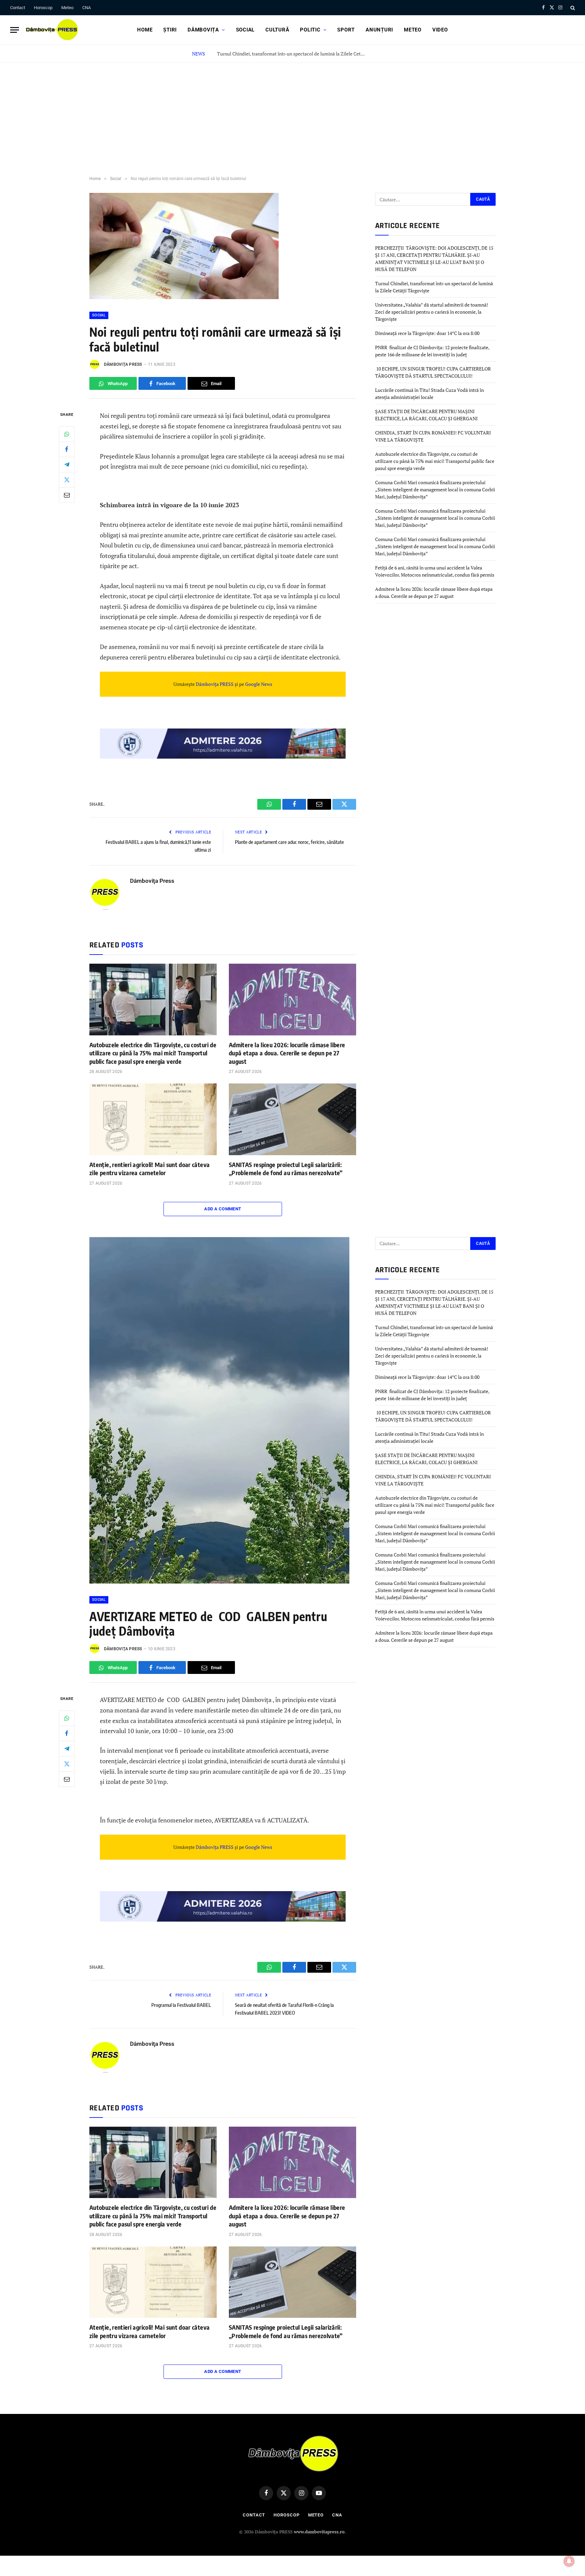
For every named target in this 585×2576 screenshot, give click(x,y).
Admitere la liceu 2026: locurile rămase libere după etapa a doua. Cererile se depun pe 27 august (287, 1053)
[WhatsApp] (67, 434)
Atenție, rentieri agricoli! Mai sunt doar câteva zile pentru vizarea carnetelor (149, 1169)
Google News (258, 684)
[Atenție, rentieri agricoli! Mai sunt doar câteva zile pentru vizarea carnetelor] (153, 1119)
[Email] (67, 495)
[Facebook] (67, 449)
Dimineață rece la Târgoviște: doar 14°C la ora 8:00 (427, 333)
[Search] (572, 8)
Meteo (67, 8)
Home (145, 30)
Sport (346, 30)
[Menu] (15, 30)
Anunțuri (379, 30)
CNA (86, 8)
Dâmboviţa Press (123, 364)
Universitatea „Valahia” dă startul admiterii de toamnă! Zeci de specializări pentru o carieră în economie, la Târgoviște (432, 312)
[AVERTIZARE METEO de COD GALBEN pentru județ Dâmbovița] (219, 1582)
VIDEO (440, 30)
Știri (170, 30)
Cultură (277, 30)
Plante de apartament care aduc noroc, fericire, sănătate (289, 842)
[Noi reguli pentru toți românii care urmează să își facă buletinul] (184, 297)
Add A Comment (223, 1209)
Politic (310, 30)
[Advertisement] (292, 114)
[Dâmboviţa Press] (51, 30)
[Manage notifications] (569, 2561)
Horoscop (43, 8)
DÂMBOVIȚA (203, 30)
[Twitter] (67, 480)
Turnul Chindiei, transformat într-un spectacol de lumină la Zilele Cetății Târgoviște (293, 54)
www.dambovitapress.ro (319, 2532)
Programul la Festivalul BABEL (181, 2005)
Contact (18, 8)
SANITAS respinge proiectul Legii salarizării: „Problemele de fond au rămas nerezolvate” (286, 1169)
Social (245, 30)
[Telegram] (67, 465)
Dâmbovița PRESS (215, 684)
